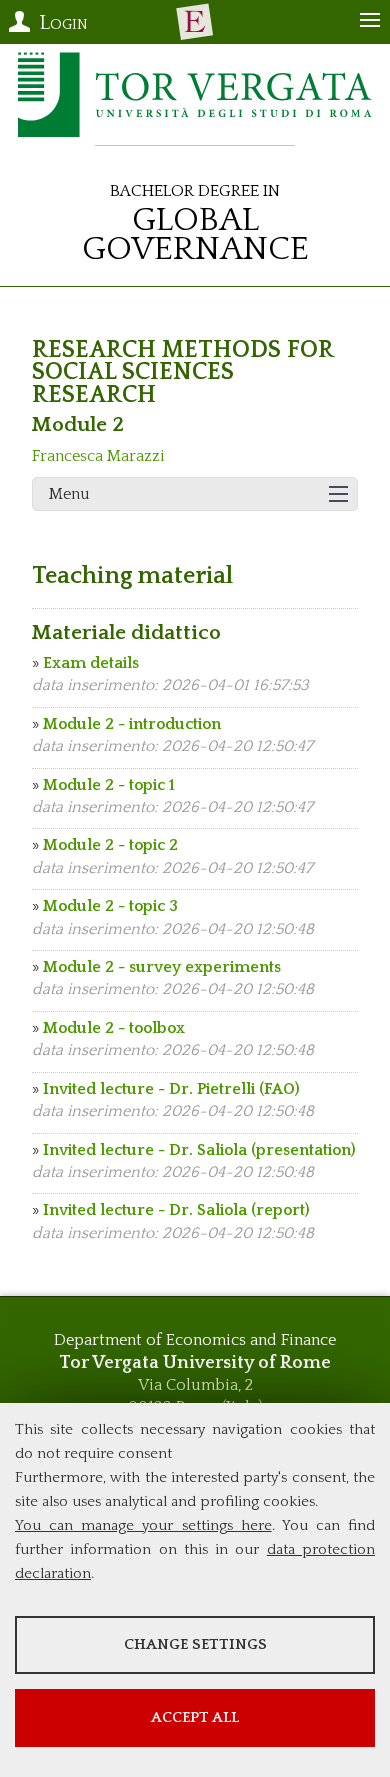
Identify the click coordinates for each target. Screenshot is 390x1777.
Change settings (195, 1644)
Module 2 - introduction (132, 724)
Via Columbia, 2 (195, 1385)
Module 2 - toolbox (114, 1028)
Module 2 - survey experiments (162, 967)
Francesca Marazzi (98, 456)
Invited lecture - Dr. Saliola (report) (176, 1210)
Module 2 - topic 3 (110, 906)
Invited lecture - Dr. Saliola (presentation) (199, 1150)
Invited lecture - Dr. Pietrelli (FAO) (171, 1089)
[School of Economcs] (195, 22)
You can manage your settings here (143, 1525)
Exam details (91, 663)
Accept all (195, 1717)
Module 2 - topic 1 (109, 785)
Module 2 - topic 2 (110, 845)
